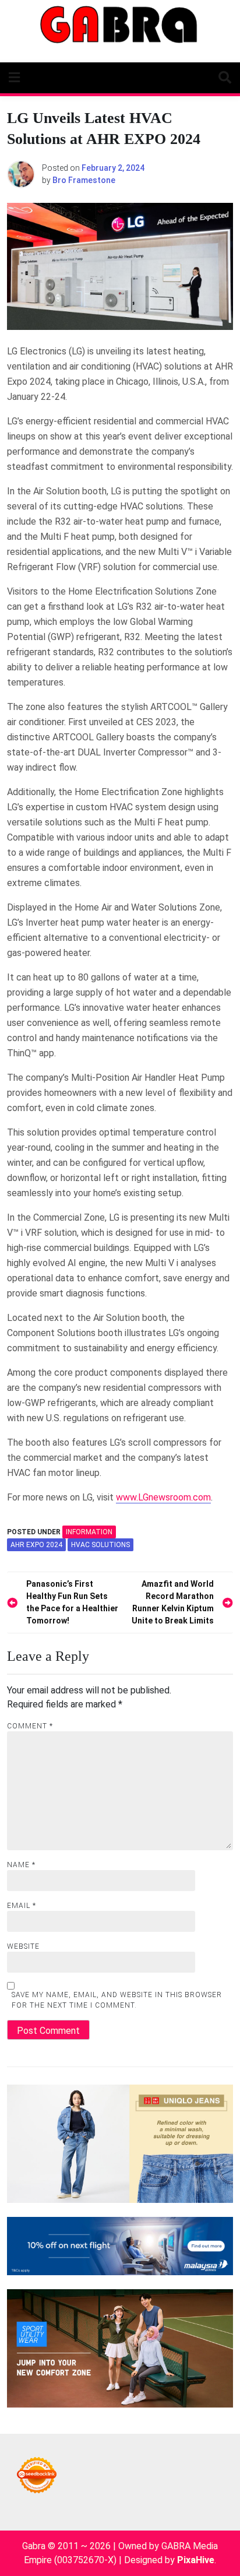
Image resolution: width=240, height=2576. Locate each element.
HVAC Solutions (100, 1545)
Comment (30, 1726)
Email (22, 1906)
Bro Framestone (84, 180)
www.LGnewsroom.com (163, 1497)
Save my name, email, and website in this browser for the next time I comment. (117, 2000)
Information (89, 1532)
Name (21, 1865)
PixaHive (196, 2560)
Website (23, 1946)
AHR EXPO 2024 (36, 1545)
